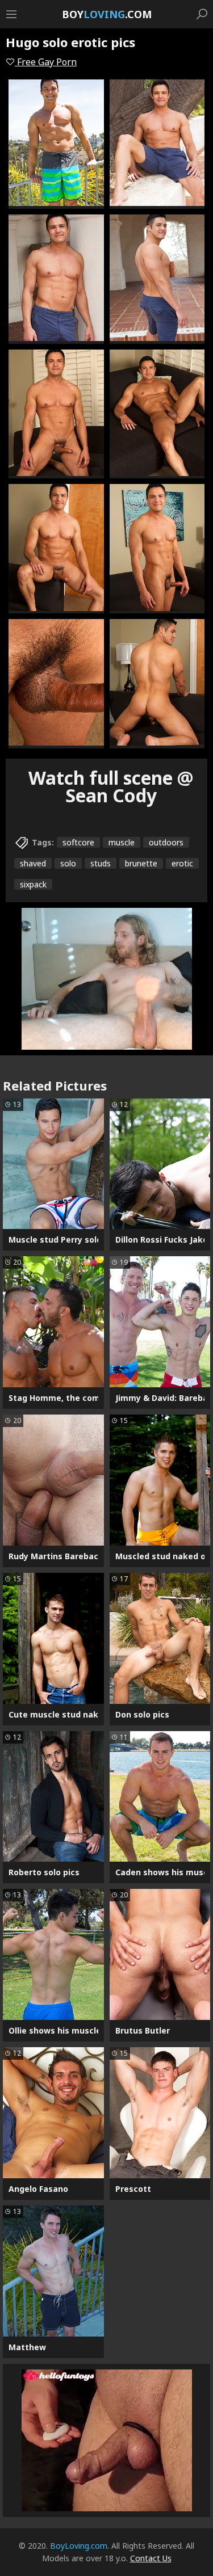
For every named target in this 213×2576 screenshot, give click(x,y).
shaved (33, 863)
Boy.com (107, 14)
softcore (78, 842)
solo (68, 863)
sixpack (33, 884)
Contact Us (151, 2558)
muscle (122, 842)
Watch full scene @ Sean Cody (111, 786)
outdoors (166, 842)
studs (101, 863)
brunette (141, 863)
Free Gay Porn (46, 62)
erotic (182, 863)
